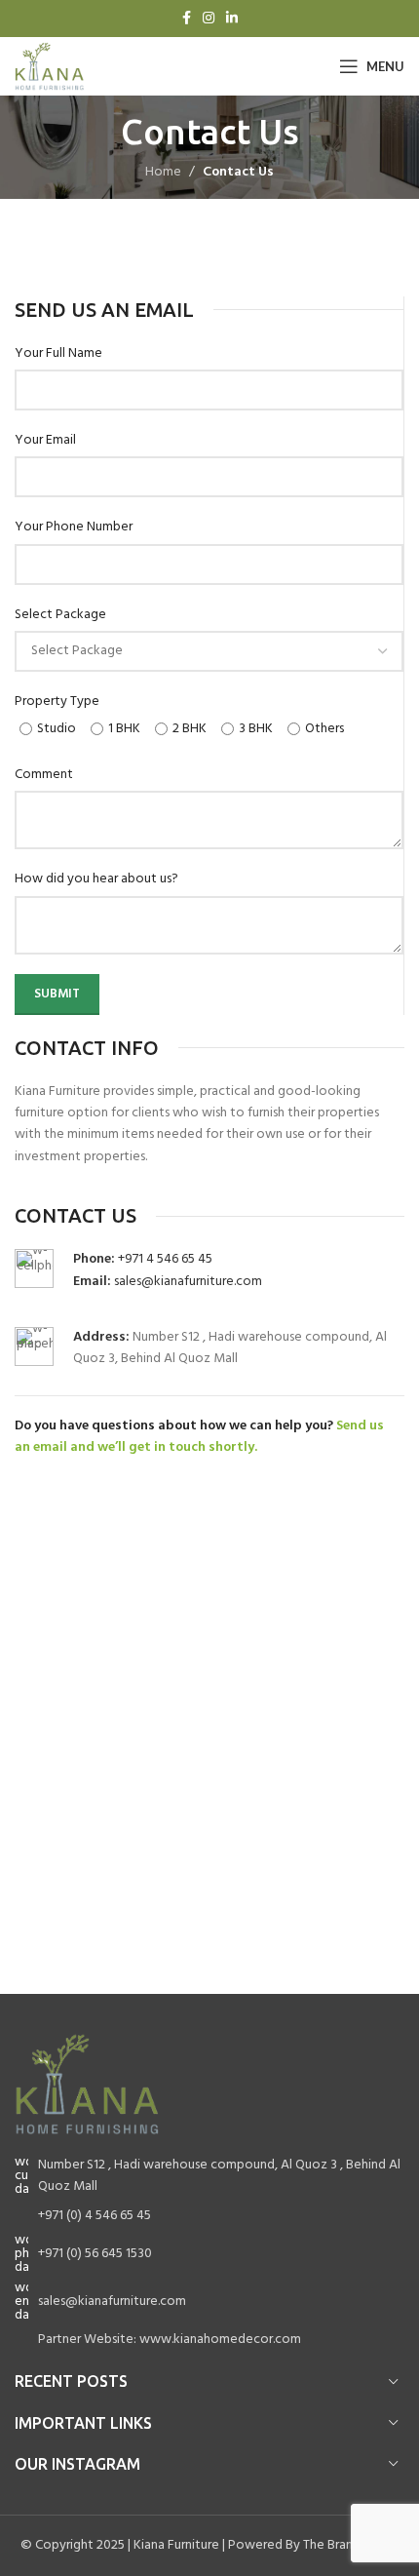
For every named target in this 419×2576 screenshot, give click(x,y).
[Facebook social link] (187, 19)
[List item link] (209, 2216)
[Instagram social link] (209, 19)
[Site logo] (50, 67)
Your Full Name (58, 354)
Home (163, 172)
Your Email (45, 441)
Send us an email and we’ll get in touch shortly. (199, 1437)
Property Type (57, 702)
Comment (44, 775)
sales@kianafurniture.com (188, 1282)
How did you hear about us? (96, 879)
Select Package (60, 615)
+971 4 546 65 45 (165, 1259)
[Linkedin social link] (232, 19)
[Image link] (88, 2084)
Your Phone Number (74, 527)
